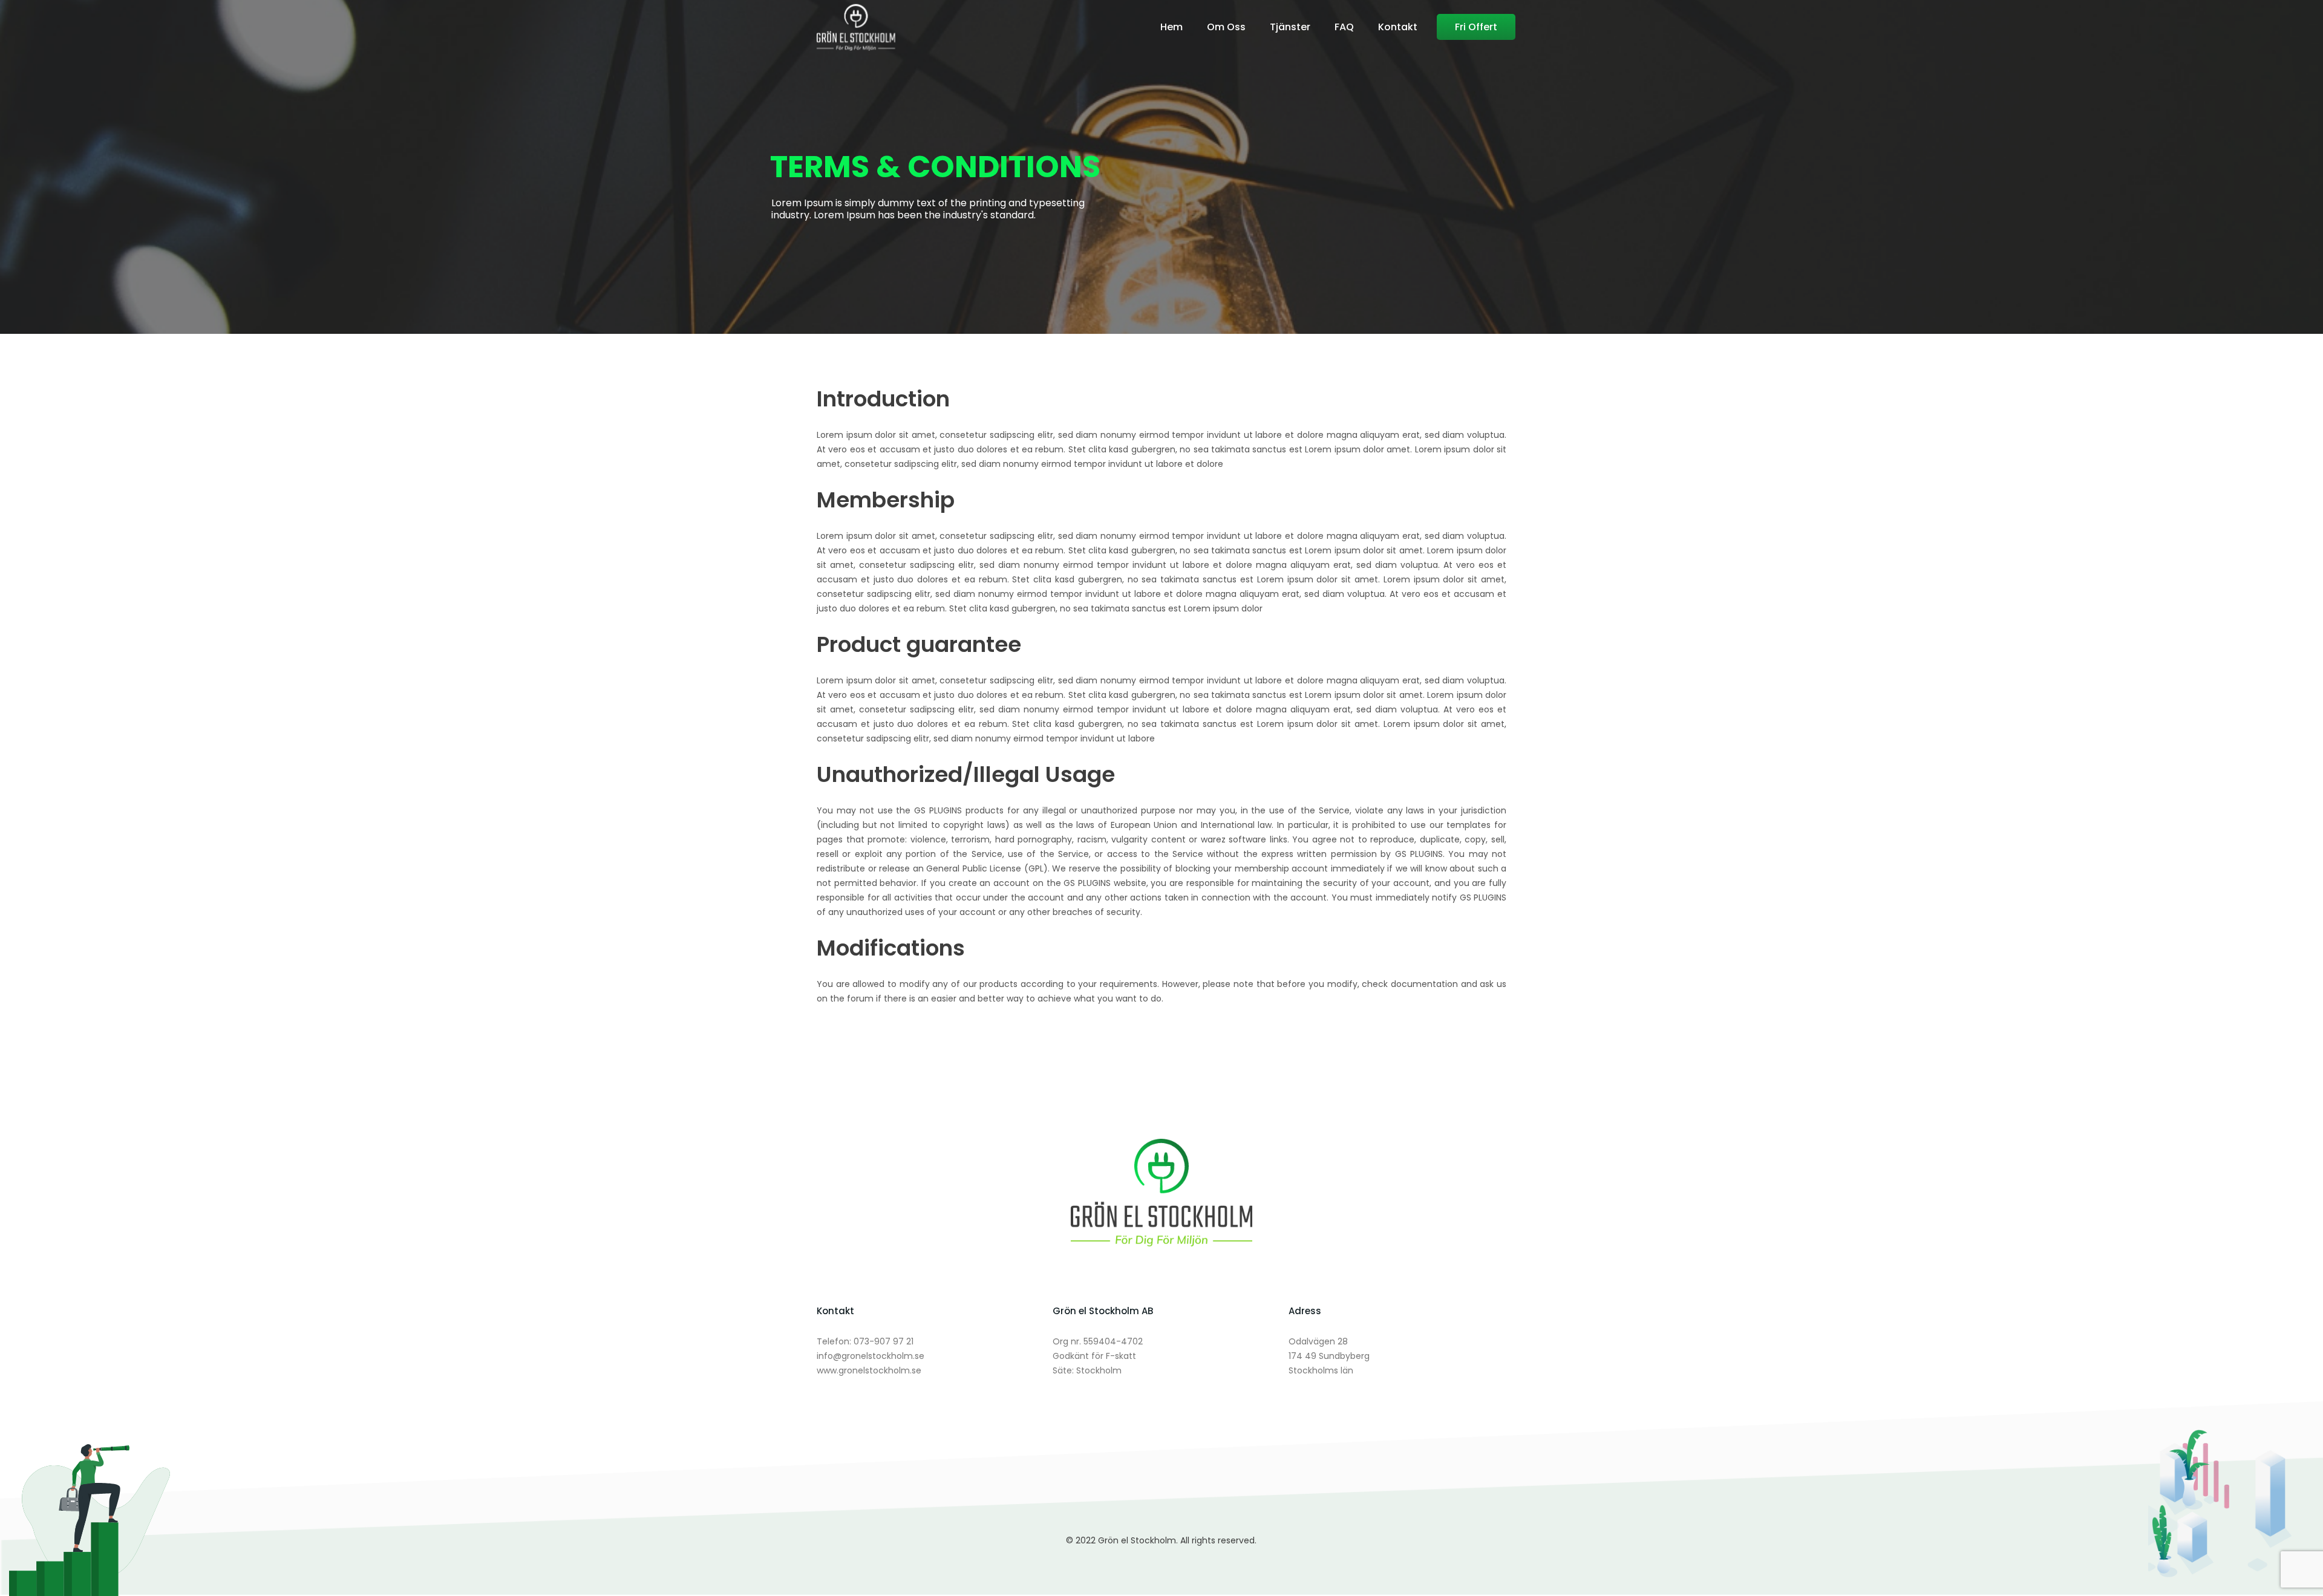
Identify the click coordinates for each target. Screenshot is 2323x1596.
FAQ (1344, 27)
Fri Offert (1476, 27)
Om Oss (1226, 27)
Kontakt (1398, 27)
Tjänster (1290, 27)
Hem (1171, 27)
